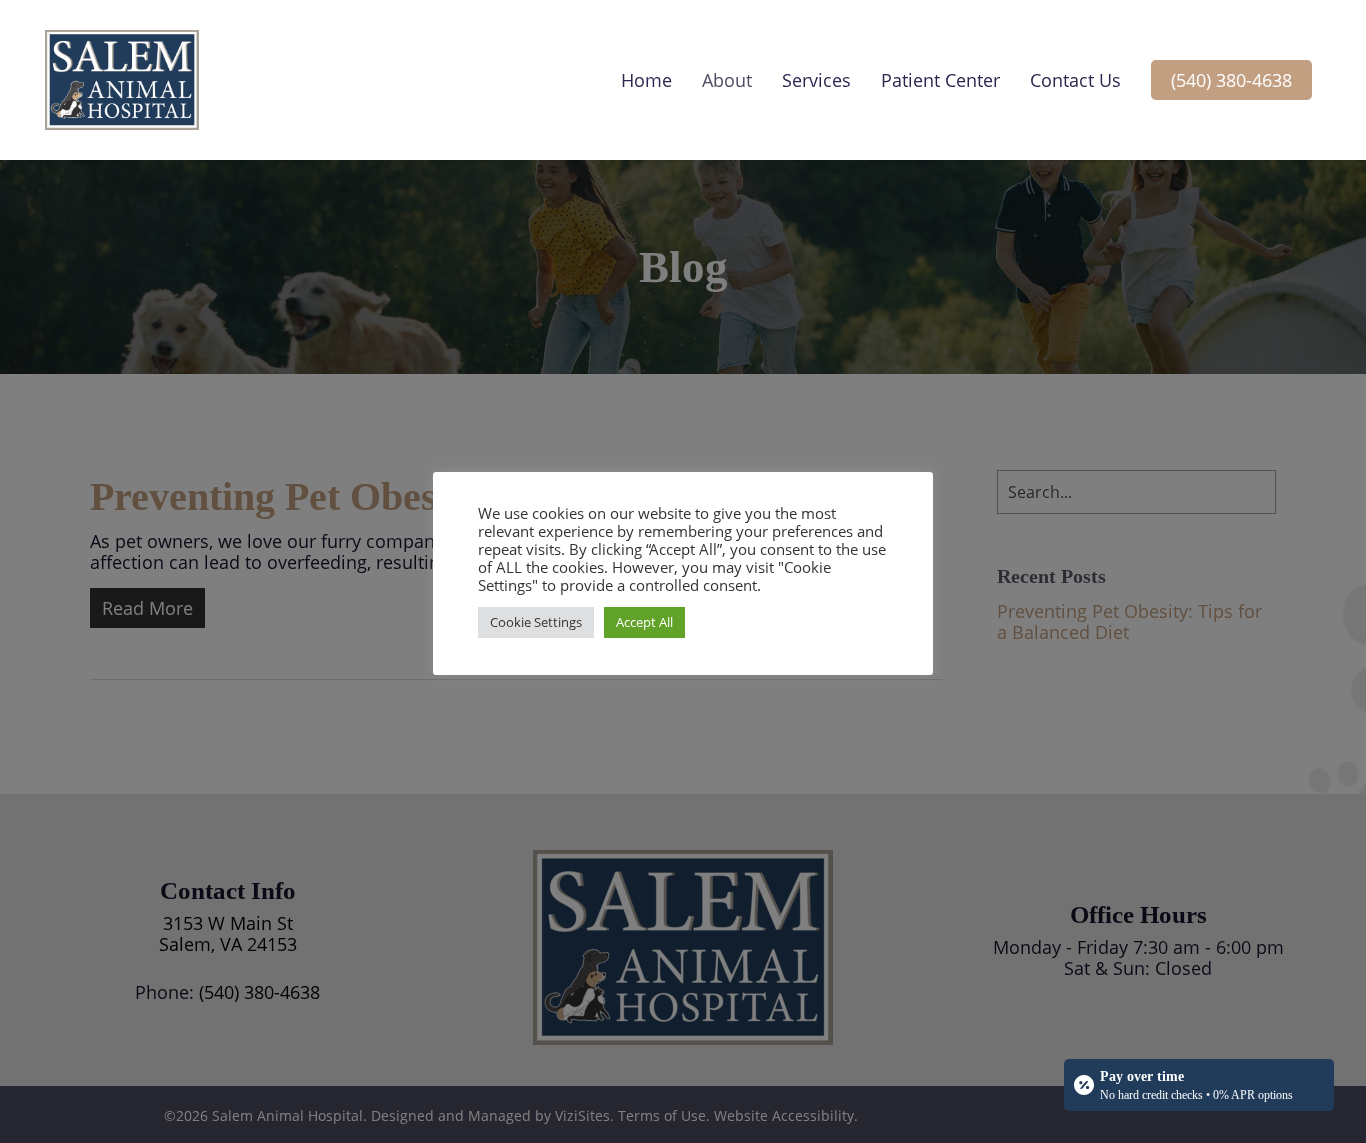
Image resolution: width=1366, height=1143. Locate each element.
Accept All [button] (644, 622)
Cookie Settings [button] (536, 622)
